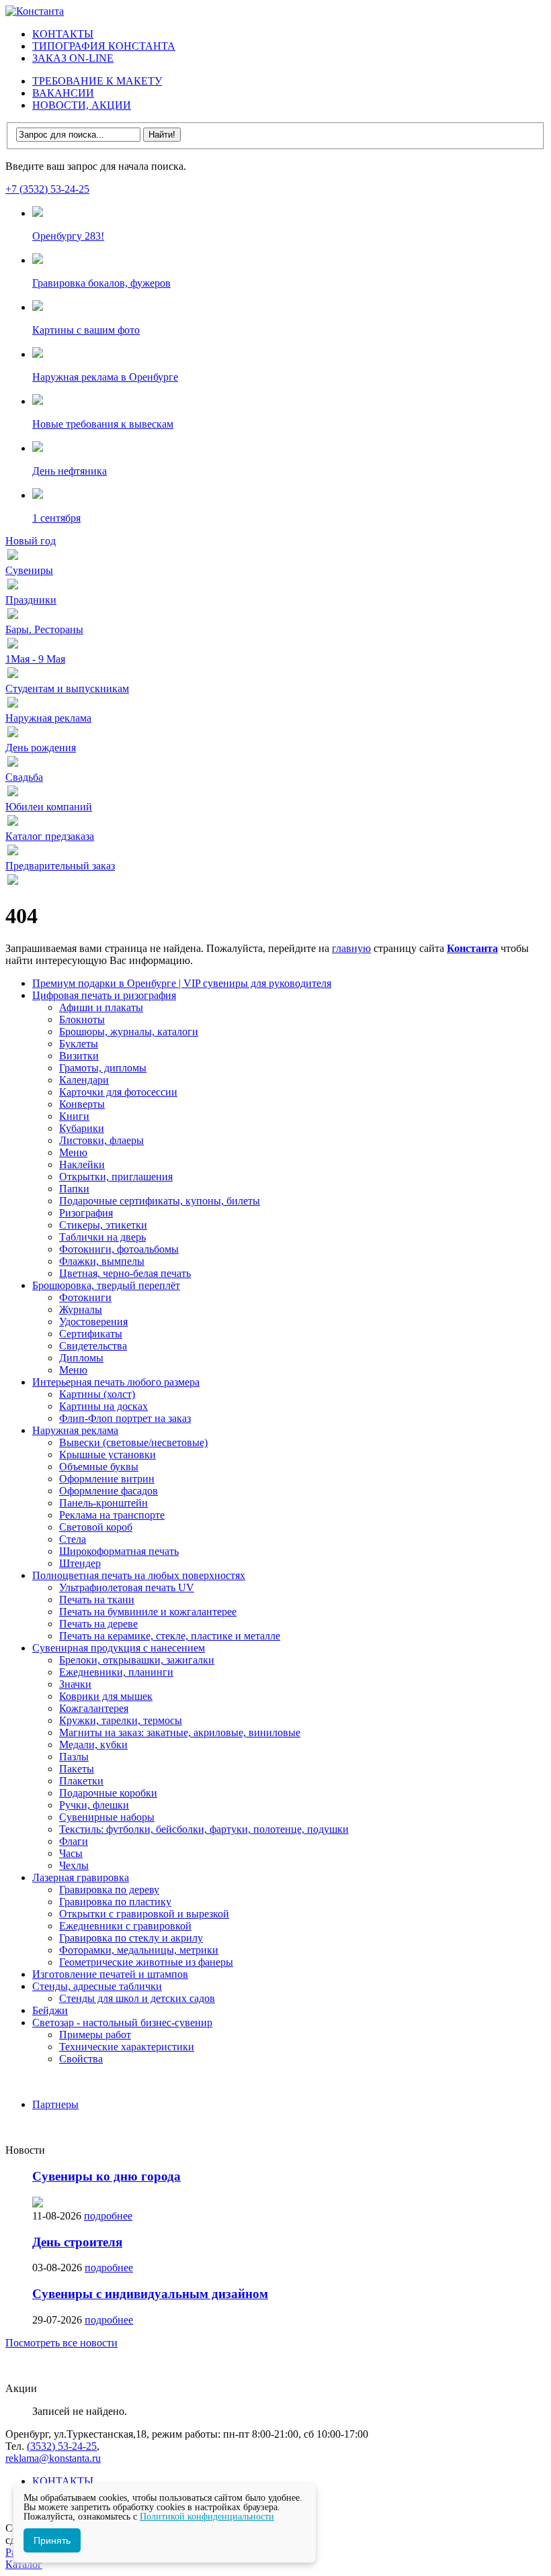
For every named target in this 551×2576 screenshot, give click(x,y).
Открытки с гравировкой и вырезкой (144, 1914)
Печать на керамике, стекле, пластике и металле (170, 1636)
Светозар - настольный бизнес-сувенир (122, 2022)
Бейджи (50, 2010)
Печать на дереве (98, 1624)
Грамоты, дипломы (103, 1068)
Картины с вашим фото (86, 330)
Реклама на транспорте (112, 1515)
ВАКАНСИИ (63, 93)
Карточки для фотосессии (118, 1092)
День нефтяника (70, 471)
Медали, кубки (93, 1745)
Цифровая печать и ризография (104, 995)
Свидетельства (93, 1346)
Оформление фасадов (109, 1491)
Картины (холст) (97, 1394)
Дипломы (81, 1358)
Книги (74, 1116)
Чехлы (74, 1865)
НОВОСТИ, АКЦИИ (82, 105)
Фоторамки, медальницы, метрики (139, 1950)
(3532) (62, 2446)
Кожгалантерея (94, 1708)
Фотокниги (85, 1297)
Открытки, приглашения (116, 1177)
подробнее (108, 2216)
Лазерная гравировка (81, 1877)
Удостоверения (93, 1322)
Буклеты (79, 1044)
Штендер (80, 1563)
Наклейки (82, 1164)
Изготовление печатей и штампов (110, 1974)
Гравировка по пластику (115, 1902)
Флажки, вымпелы (102, 1261)
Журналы (81, 1309)
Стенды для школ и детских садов (137, 1998)
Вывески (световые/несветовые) (133, 1442)
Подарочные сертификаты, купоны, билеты (160, 1201)
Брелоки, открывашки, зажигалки (137, 1660)
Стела (73, 1539)
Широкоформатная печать (119, 1551)
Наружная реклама (75, 1430)
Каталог (24, 2564)
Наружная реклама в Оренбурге (105, 377)
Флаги (74, 1841)
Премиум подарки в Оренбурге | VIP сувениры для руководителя (182, 983)
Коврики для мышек (106, 1696)
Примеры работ (95, 2035)
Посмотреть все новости (61, 2343)
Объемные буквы (99, 1467)
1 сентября (56, 518)
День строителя (77, 2242)
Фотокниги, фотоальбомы (119, 1249)
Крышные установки (108, 1454)
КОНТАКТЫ (63, 34)
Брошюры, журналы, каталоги (129, 1032)
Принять (52, 2540)
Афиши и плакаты (101, 1007)
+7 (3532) (47, 189)
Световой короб (96, 1527)
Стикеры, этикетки (103, 1225)
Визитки (79, 1056)
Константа (472, 948)
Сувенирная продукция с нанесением (119, 1648)
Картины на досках (103, 1406)
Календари (84, 1080)
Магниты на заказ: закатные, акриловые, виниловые (180, 1732)
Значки (75, 1684)
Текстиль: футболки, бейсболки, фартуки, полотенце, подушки (204, 1829)
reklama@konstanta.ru (53, 2458)
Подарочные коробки (108, 1793)
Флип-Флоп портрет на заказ (125, 1418)
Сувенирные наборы (107, 1817)
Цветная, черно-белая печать (125, 1273)
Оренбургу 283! (68, 236)
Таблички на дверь (102, 1237)
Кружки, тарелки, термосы (121, 1720)
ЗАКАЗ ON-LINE (73, 58)
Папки (74, 1189)
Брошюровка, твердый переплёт (106, 1285)
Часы (71, 1853)
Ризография (86, 1213)
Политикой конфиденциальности (207, 2517)
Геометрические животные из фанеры (146, 1962)
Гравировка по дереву (109, 1890)
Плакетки (81, 1781)
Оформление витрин (107, 1479)
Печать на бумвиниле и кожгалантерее (148, 1612)
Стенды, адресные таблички (97, 1986)
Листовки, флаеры (101, 1140)
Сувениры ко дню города (107, 2176)
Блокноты (82, 1019)
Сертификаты (91, 1334)
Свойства (81, 2059)
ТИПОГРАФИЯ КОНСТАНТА (104, 46)
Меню (73, 1152)
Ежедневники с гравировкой (125, 1926)
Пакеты (77, 1769)
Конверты (82, 1104)
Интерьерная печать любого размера (116, 1382)
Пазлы (74, 1757)
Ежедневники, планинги (116, 1672)
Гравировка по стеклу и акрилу (131, 1938)
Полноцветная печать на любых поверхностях (139, 1575)
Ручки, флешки (94, 1805)
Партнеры (55, 2104)
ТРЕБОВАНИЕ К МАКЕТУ (97, 81)
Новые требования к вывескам (103, 424)
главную (351, 948)
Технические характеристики (127, 2047)
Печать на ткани (97, 1600)
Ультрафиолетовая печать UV (127, 1587)
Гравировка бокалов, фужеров (101, 283)
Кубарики (82, 1128)
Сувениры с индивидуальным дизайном (150, 2294)
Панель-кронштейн (103, 1503)
